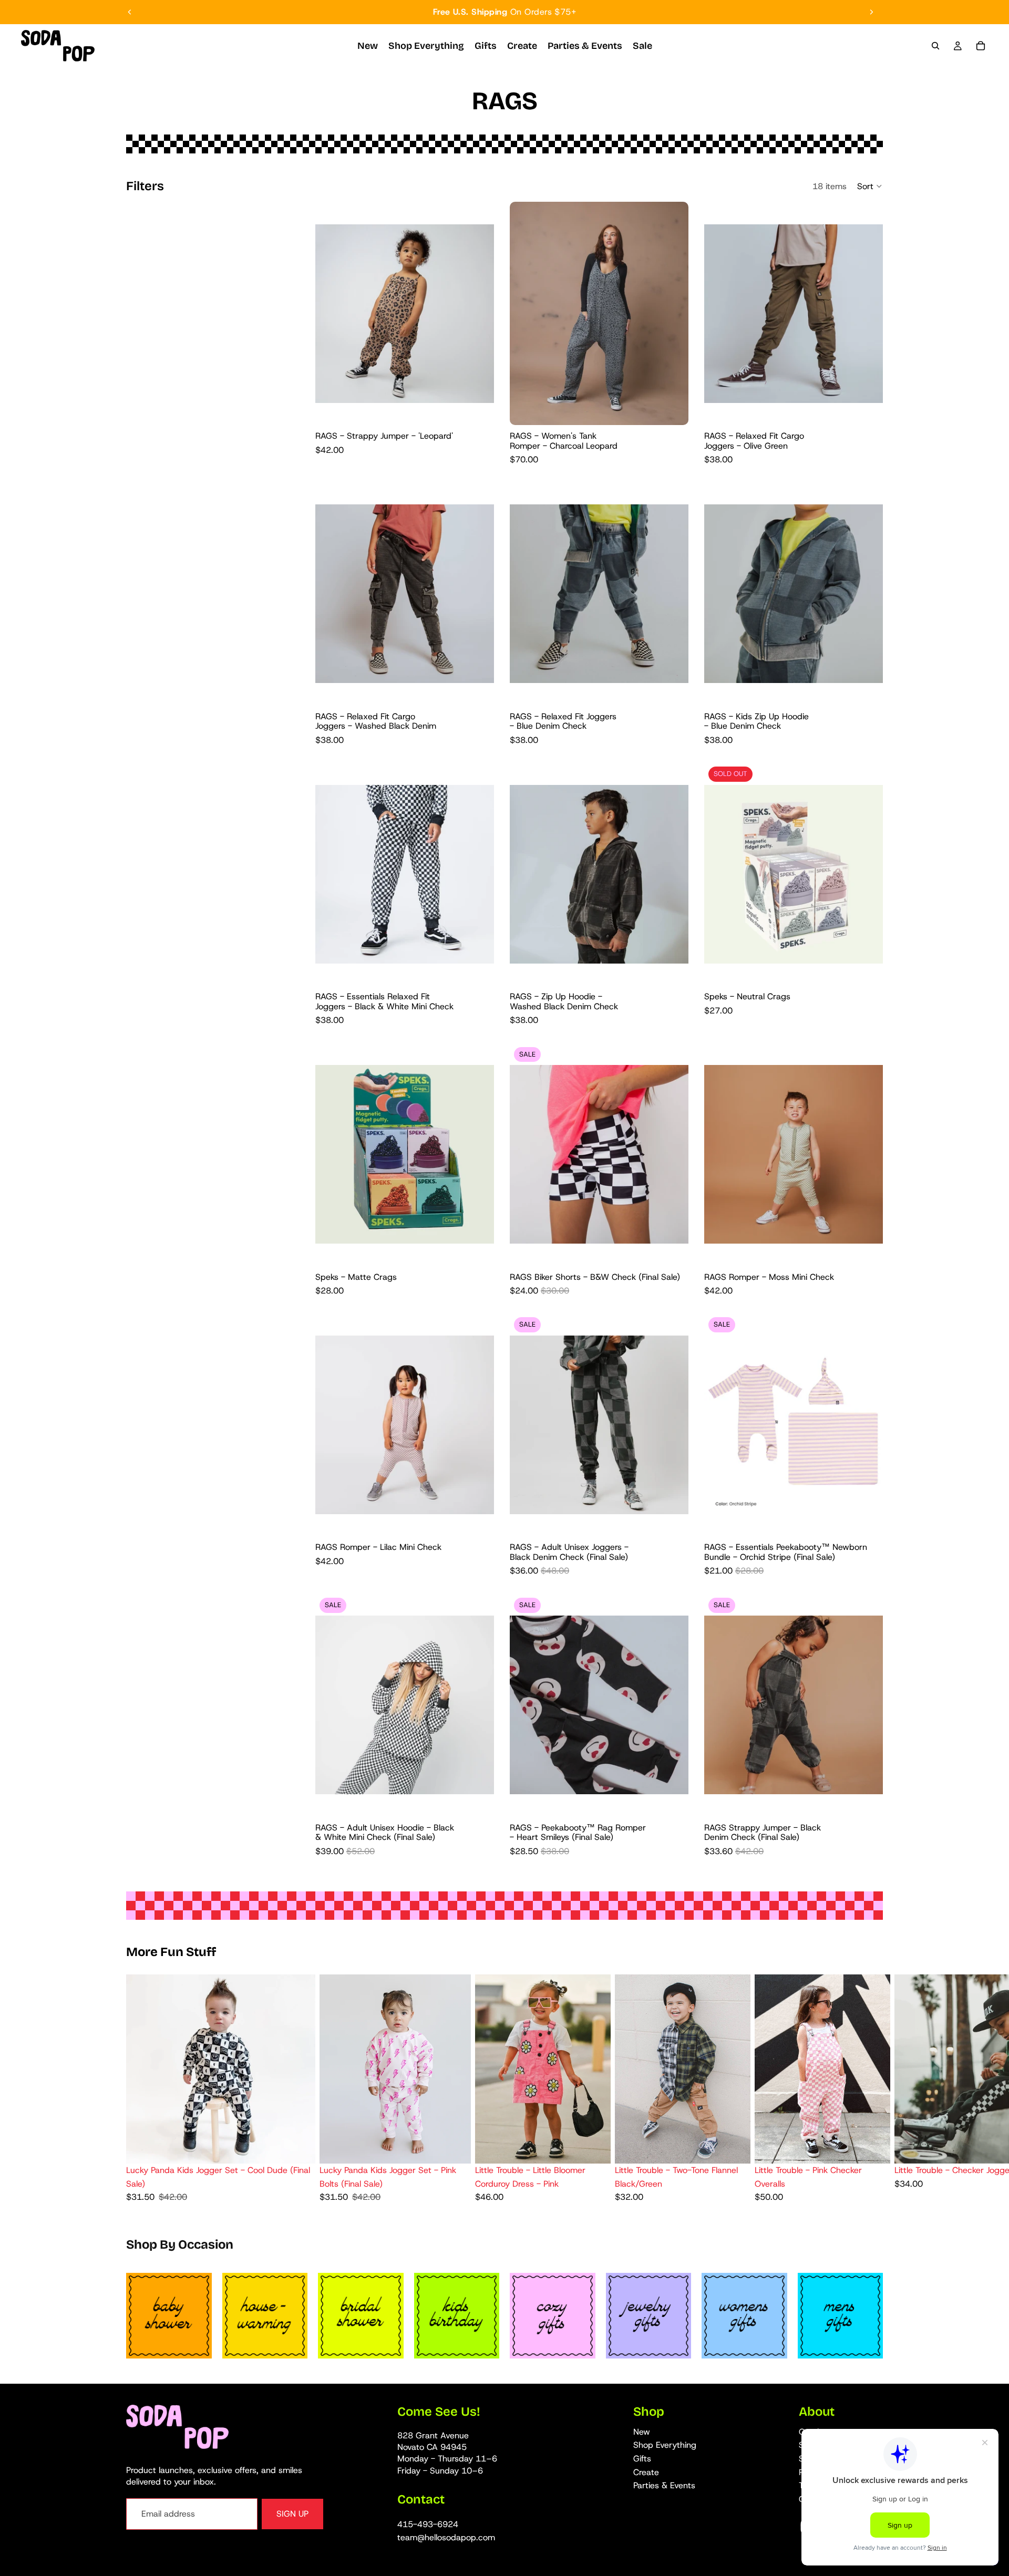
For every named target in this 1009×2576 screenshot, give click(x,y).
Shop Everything (665, 2445)
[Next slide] (871, 12)
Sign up (292, 2514)
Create (646, 2472)
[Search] (935, 46)
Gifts (642, 2459)
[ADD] (867, 1520)
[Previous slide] (130, 12)
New (642, 2432)
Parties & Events (664, 2485)
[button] (870, 186)
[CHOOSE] (478, 409)
